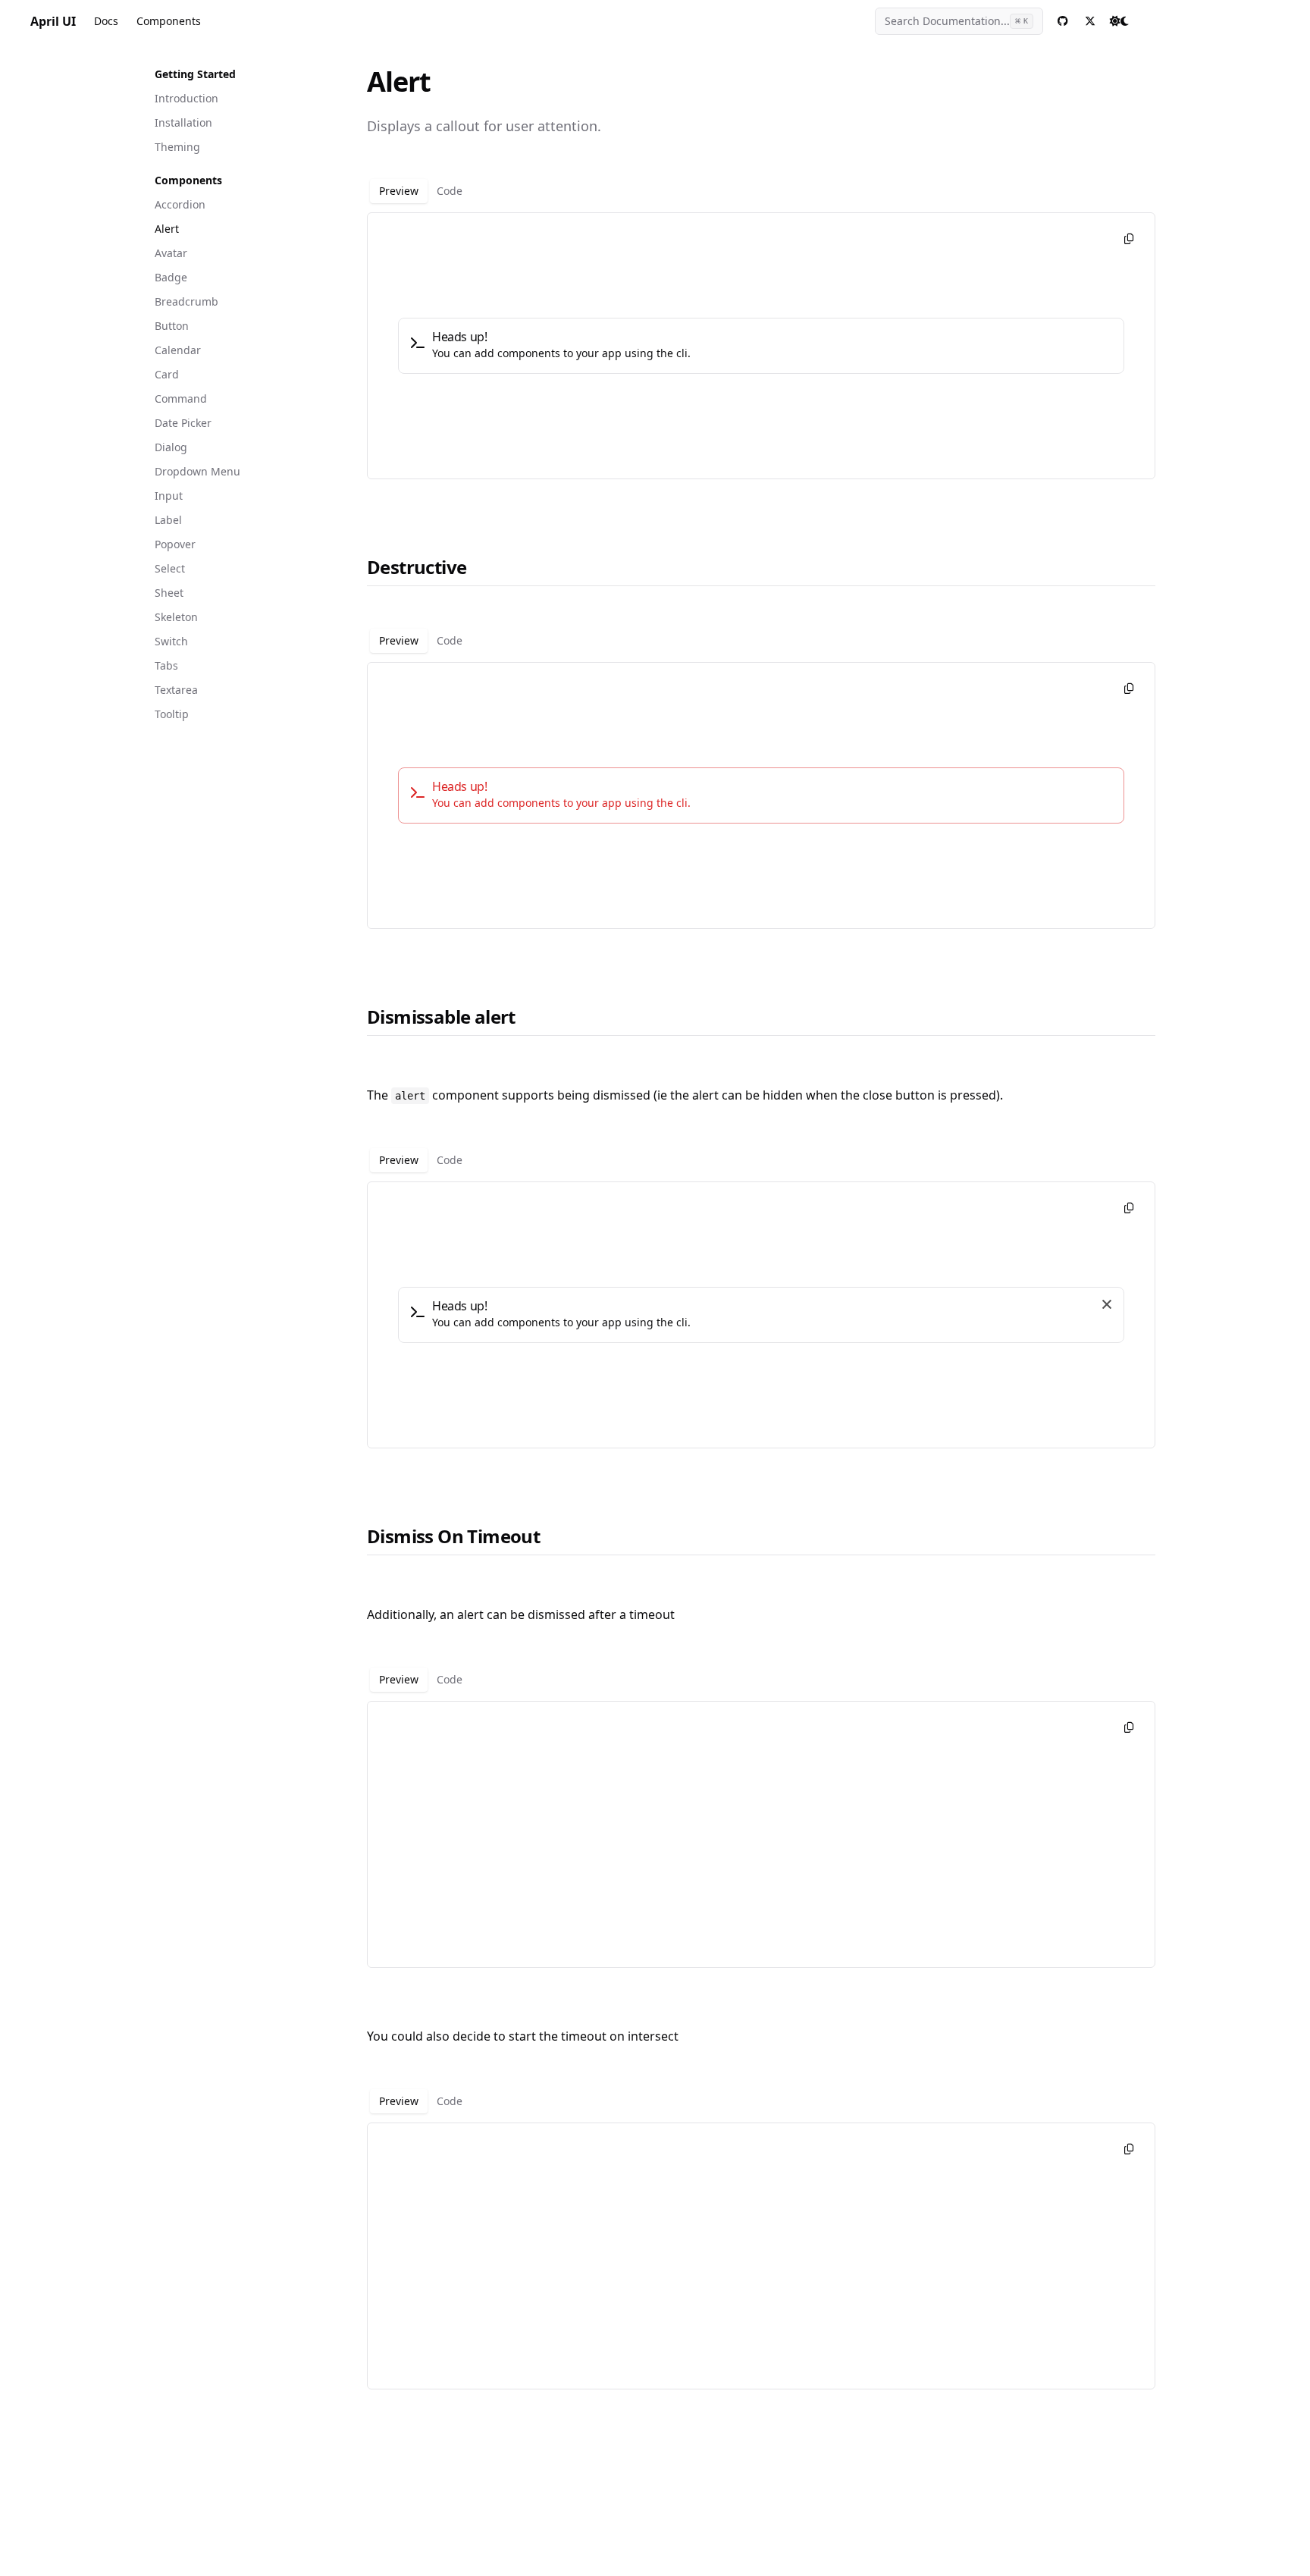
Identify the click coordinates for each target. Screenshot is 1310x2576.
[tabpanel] (761, 346)
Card (167, 374)
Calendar (178, 350)
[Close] (1107, 1304)
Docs (106, 21)
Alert (167, 229)
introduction (186, 98)
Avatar (171, 253)
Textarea (176, 690)
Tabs (166, 665)
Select (170, 568)
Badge (171, 277)
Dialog (171, 447)
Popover (175, 544)
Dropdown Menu (197, 471)
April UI (53, 21)
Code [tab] (450, 191)
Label (168, 520)
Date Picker (183, 423)
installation (183, 122)
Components (169, 21)
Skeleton (176, 617)
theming (177, 147)
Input (169, 496)
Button (172, 326)
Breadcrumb (186, 301)
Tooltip (172, 714)
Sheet (169, 593)
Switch (171, 641)
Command (181, 398)
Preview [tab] (399, 191)
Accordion (180, 204)
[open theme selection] (1119, 21)
